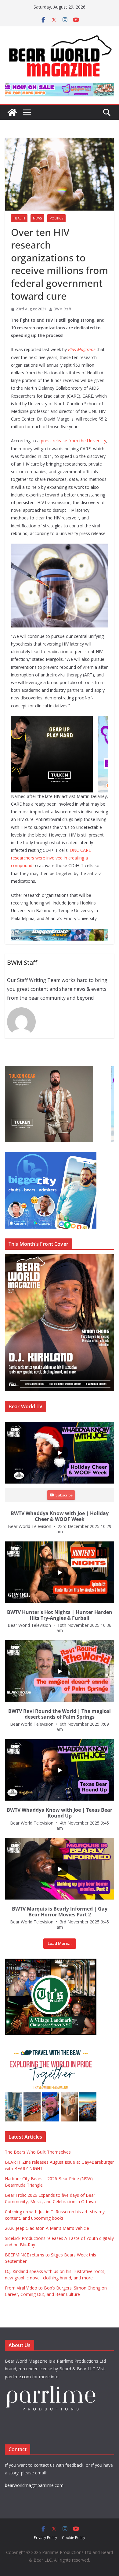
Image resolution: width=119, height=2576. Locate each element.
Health (19, 218)
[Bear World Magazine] (12, 112)
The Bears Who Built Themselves (38, 2152)
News (37, 218)
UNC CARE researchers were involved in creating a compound (51, 858)
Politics (56, 218)
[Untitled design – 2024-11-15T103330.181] (51, 1155)
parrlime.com (18, 2377)
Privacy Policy (45, 2538)
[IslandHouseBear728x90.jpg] (60, 87)
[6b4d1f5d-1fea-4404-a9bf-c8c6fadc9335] (60, 720)
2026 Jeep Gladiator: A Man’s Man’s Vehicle (47, 2228)
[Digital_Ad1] (51, 1962)
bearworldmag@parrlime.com (34, 2485)
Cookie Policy (74, 2538)
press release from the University (74, 441)
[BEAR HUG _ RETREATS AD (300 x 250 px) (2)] (51, 2048)
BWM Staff (62, 309)
